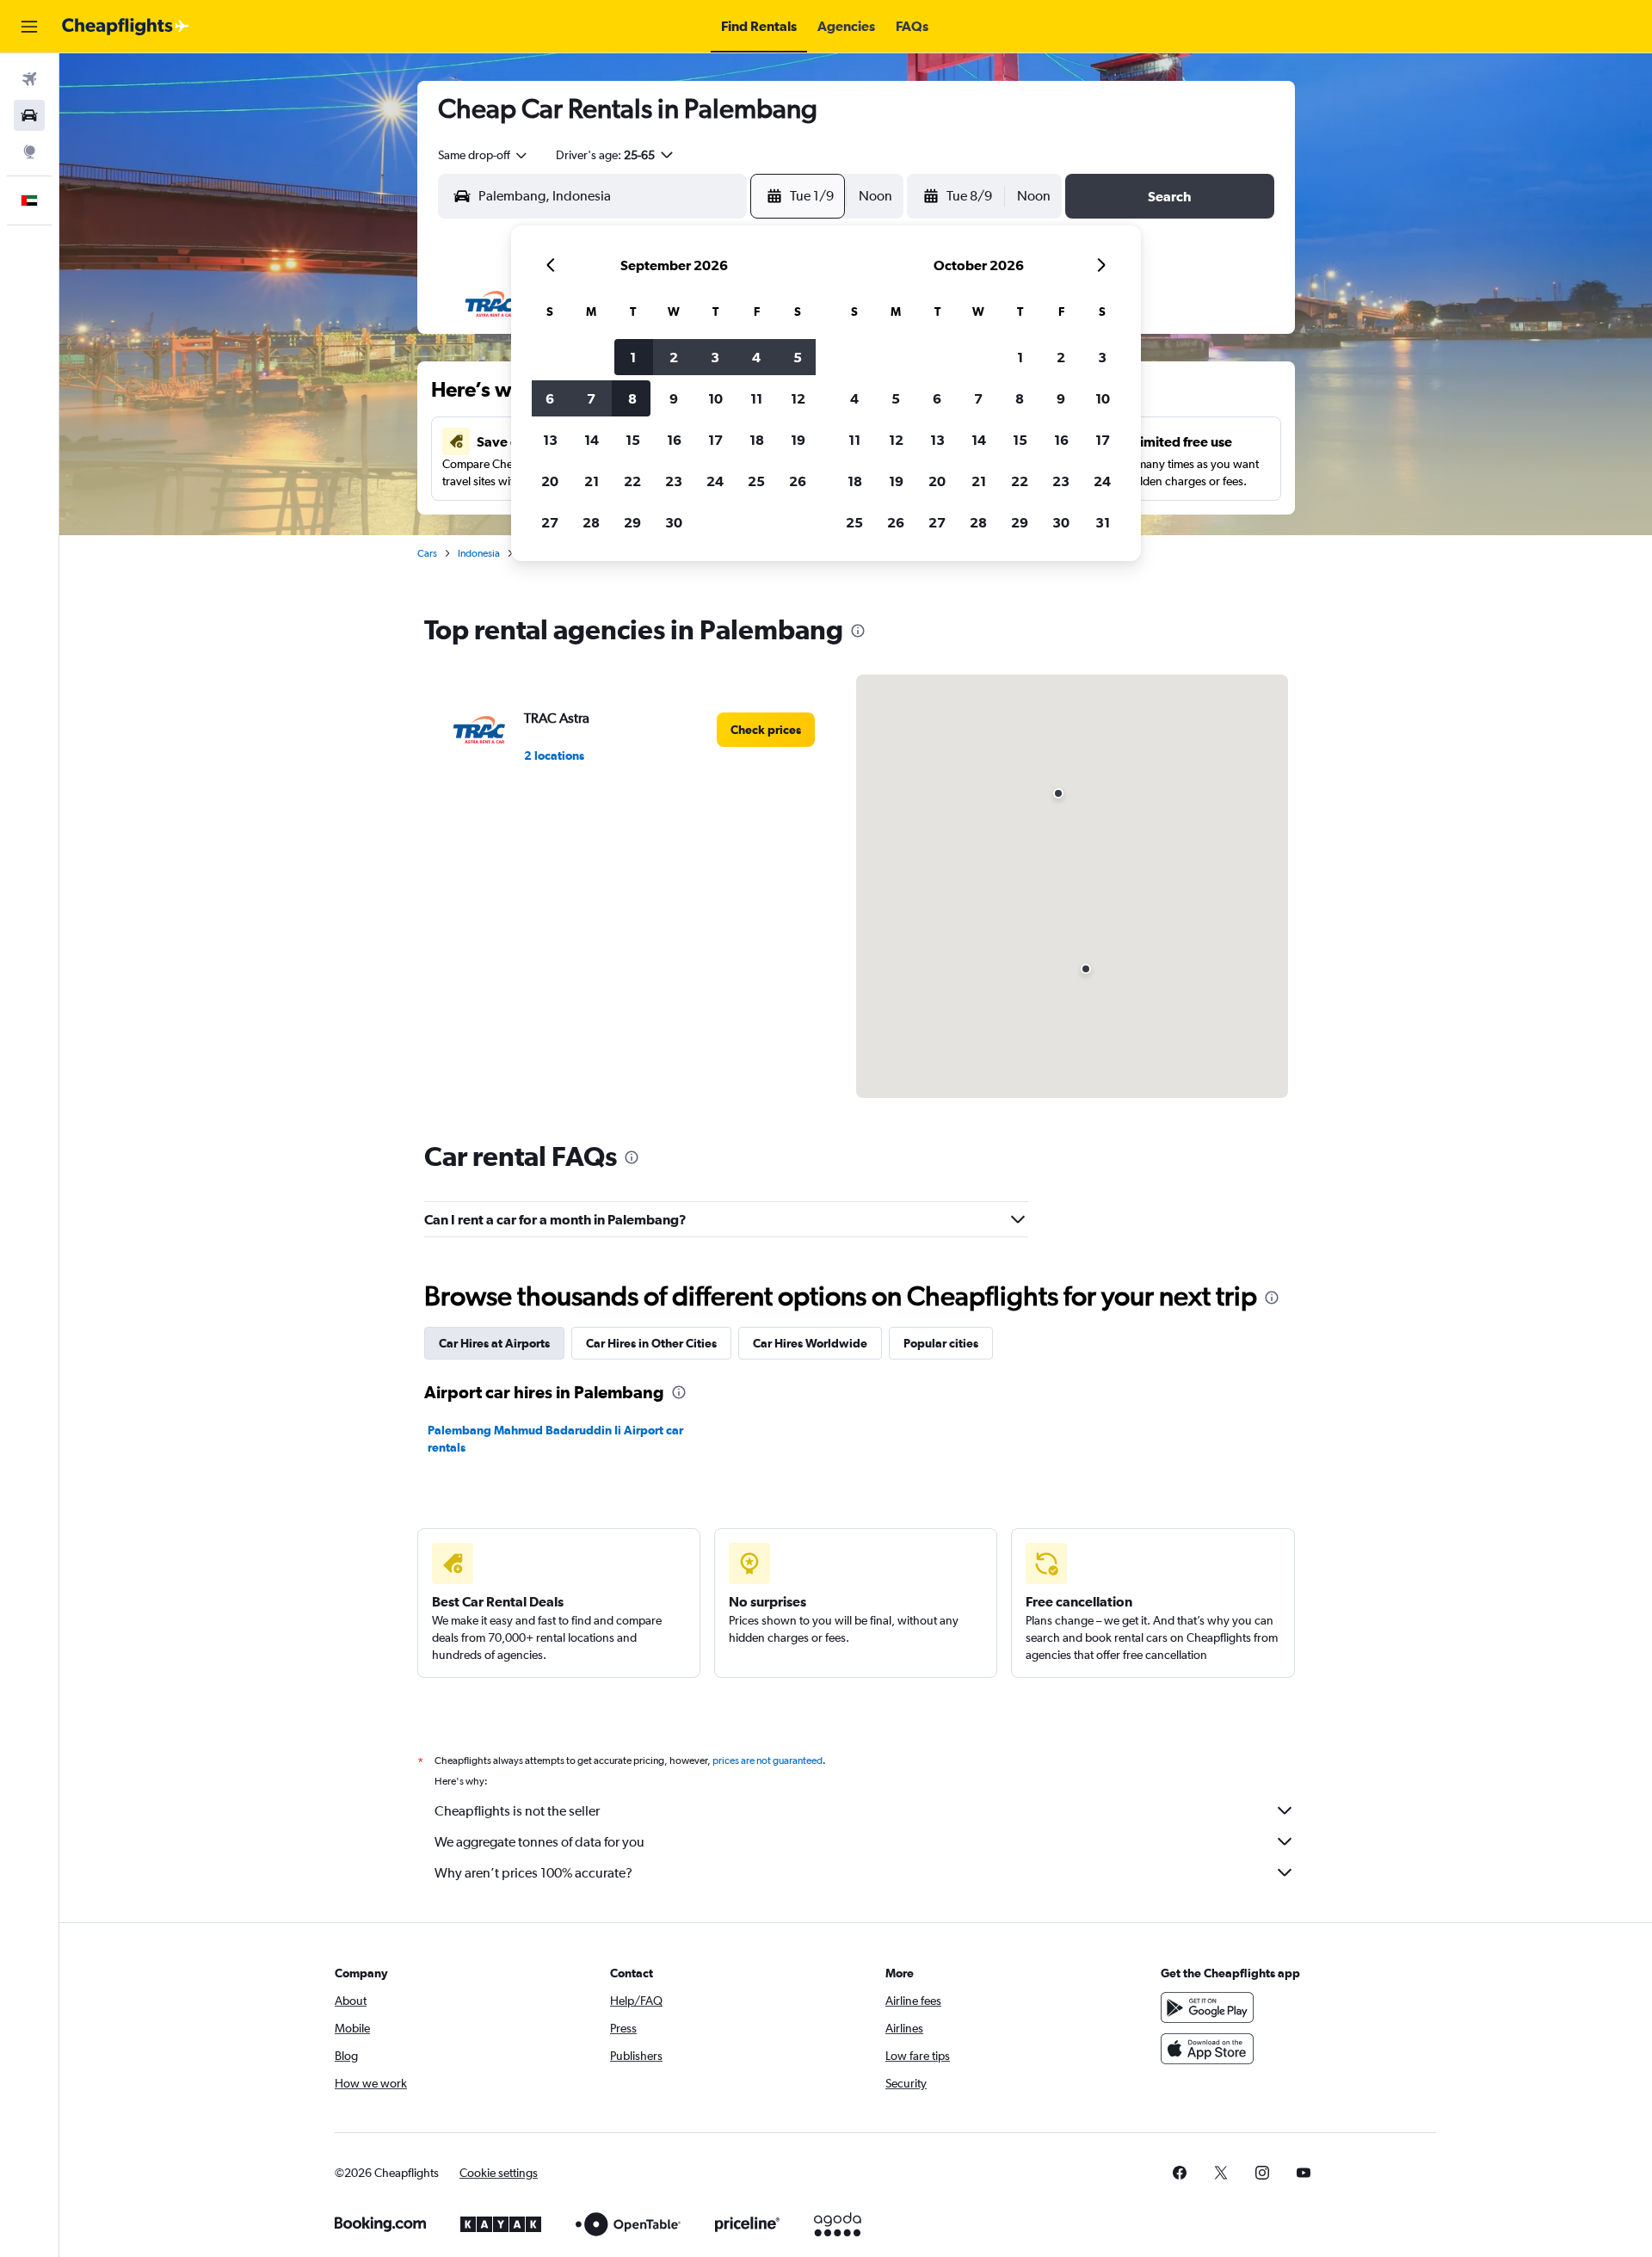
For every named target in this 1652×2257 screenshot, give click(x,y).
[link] (766, 730)
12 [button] (798, 398)
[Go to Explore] (29, 151)
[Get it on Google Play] (1207, 2007)
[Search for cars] (29, 115)
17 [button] (715, 440)
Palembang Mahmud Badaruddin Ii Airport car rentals (555, 1439)
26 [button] (798, 481)
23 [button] (674, 481)
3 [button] (715, 357)
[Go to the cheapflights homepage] (126, 27)
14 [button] (592, 440)
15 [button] (633, 440)
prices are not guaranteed (767, 1761)
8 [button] (632, 398)
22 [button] (632, 481)
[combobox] (484, 155)
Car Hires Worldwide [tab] (810, 1343)
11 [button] (756, 398)
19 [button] (798, 440)
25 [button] (756, 481)
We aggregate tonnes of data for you (539, 1842)
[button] (29, 27)
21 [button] (592, 481)
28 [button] (591, 522)
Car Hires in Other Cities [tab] (651, 1343)
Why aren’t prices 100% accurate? (533, 1873)
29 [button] (632, 522)
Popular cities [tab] (941, 1343)
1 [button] (633, 357)
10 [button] (715, 398)
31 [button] (1103, 522)
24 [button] (715, 481)
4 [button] (756, 357)
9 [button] (674, 398)
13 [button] (550, 440)
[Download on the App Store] (1207, 2049)
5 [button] (798, 357)
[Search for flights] (29, 79)
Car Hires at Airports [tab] (494, 1343)
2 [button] (674, 357)
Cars (427, 553)
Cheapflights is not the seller (517, 1811)
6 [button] (550, 398)
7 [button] (591, 398)
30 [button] (674, 522)
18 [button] (757, 440)
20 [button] (550, 481)
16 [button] (674, 440)
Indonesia (479, 553)
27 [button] (550, 522)
